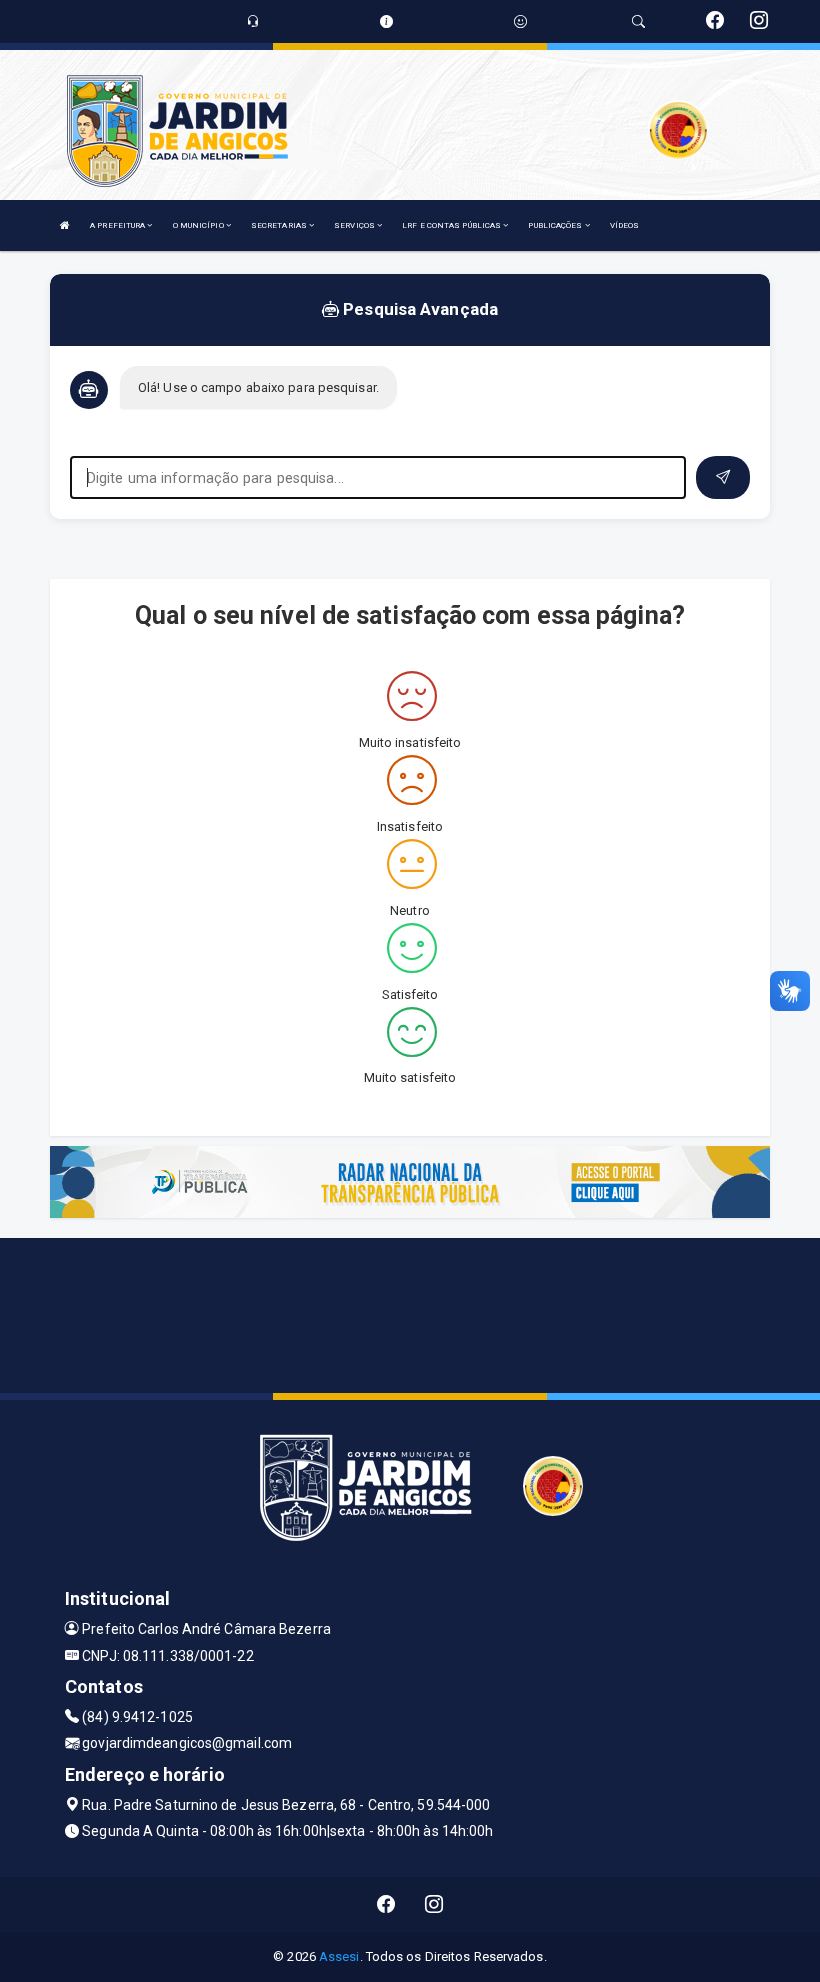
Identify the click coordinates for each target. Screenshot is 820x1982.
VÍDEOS (625, 225)
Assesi (339, 1956)
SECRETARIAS (280, 225)
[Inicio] (65, 225)
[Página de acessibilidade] (520, 21)
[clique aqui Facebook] (386, 1904)
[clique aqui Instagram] (434, 1904)
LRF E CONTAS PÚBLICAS (452, 225)
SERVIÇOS (355, 225)
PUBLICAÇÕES (556, 225)
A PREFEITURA (118, 225)
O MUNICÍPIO (199, 225)
